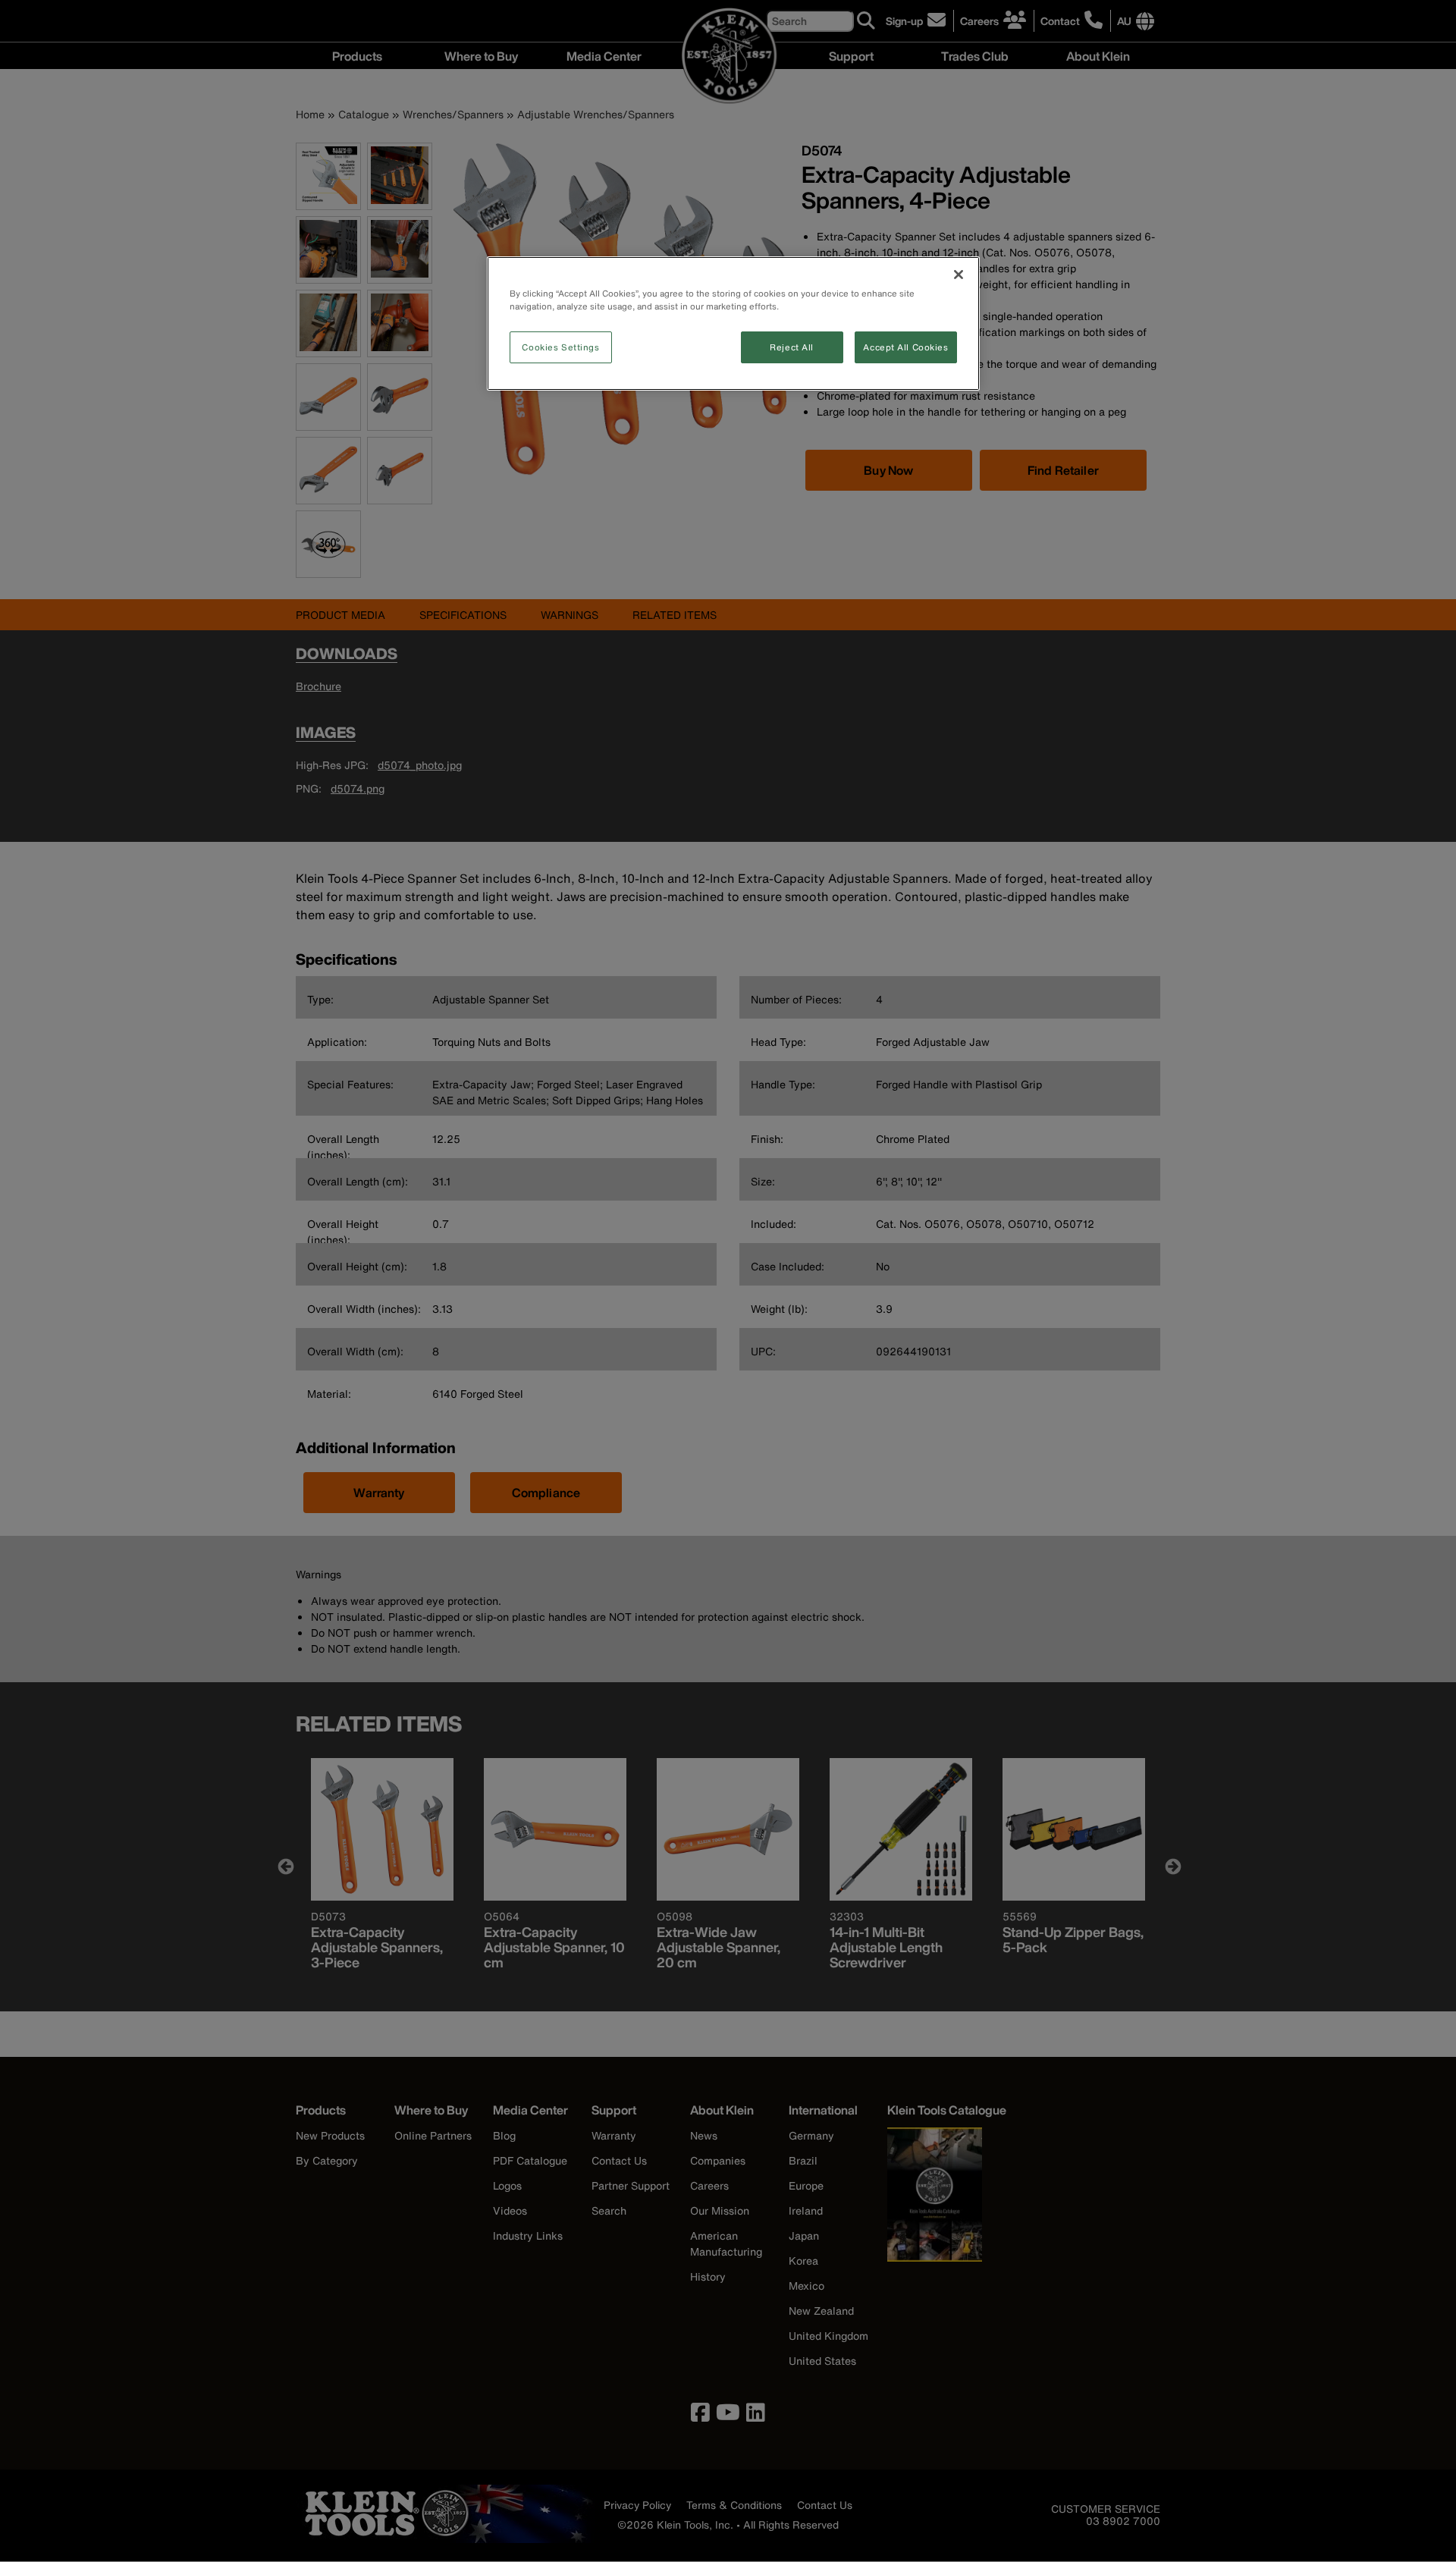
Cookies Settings (560, 347)
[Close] (959, 275)
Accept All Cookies (905, 347)
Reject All (792, 347)
